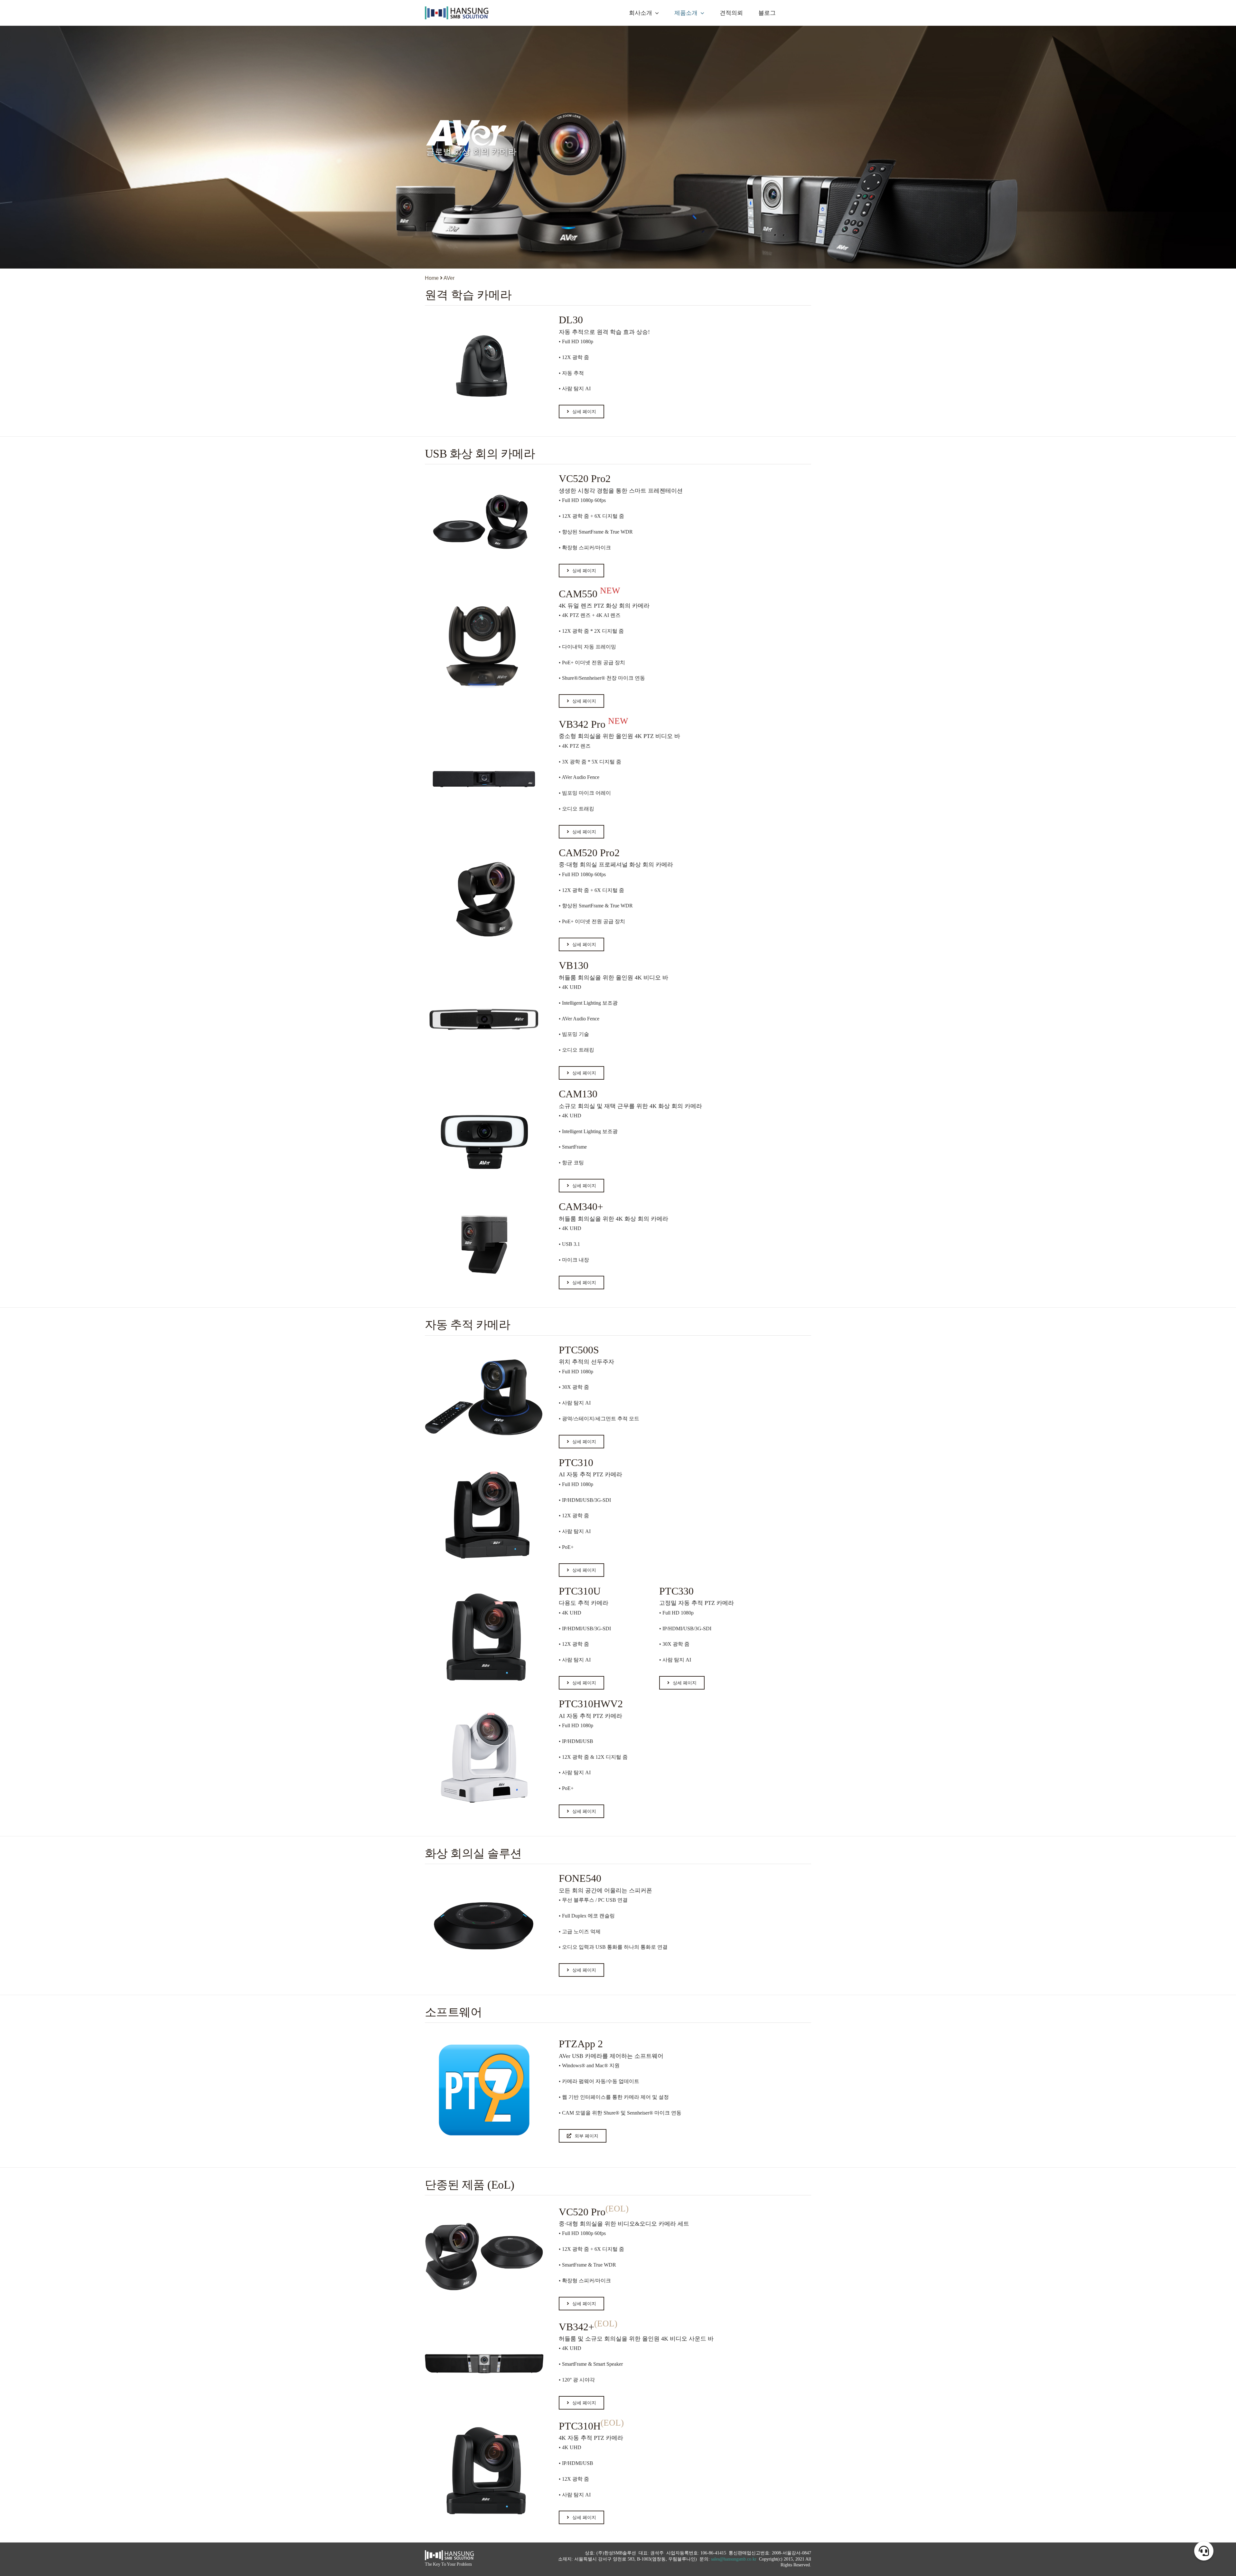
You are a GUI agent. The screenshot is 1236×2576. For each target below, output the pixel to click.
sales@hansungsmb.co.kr (734, 2559)
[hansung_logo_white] (449, 2553)
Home (432, 278)
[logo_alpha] (457, 9)
